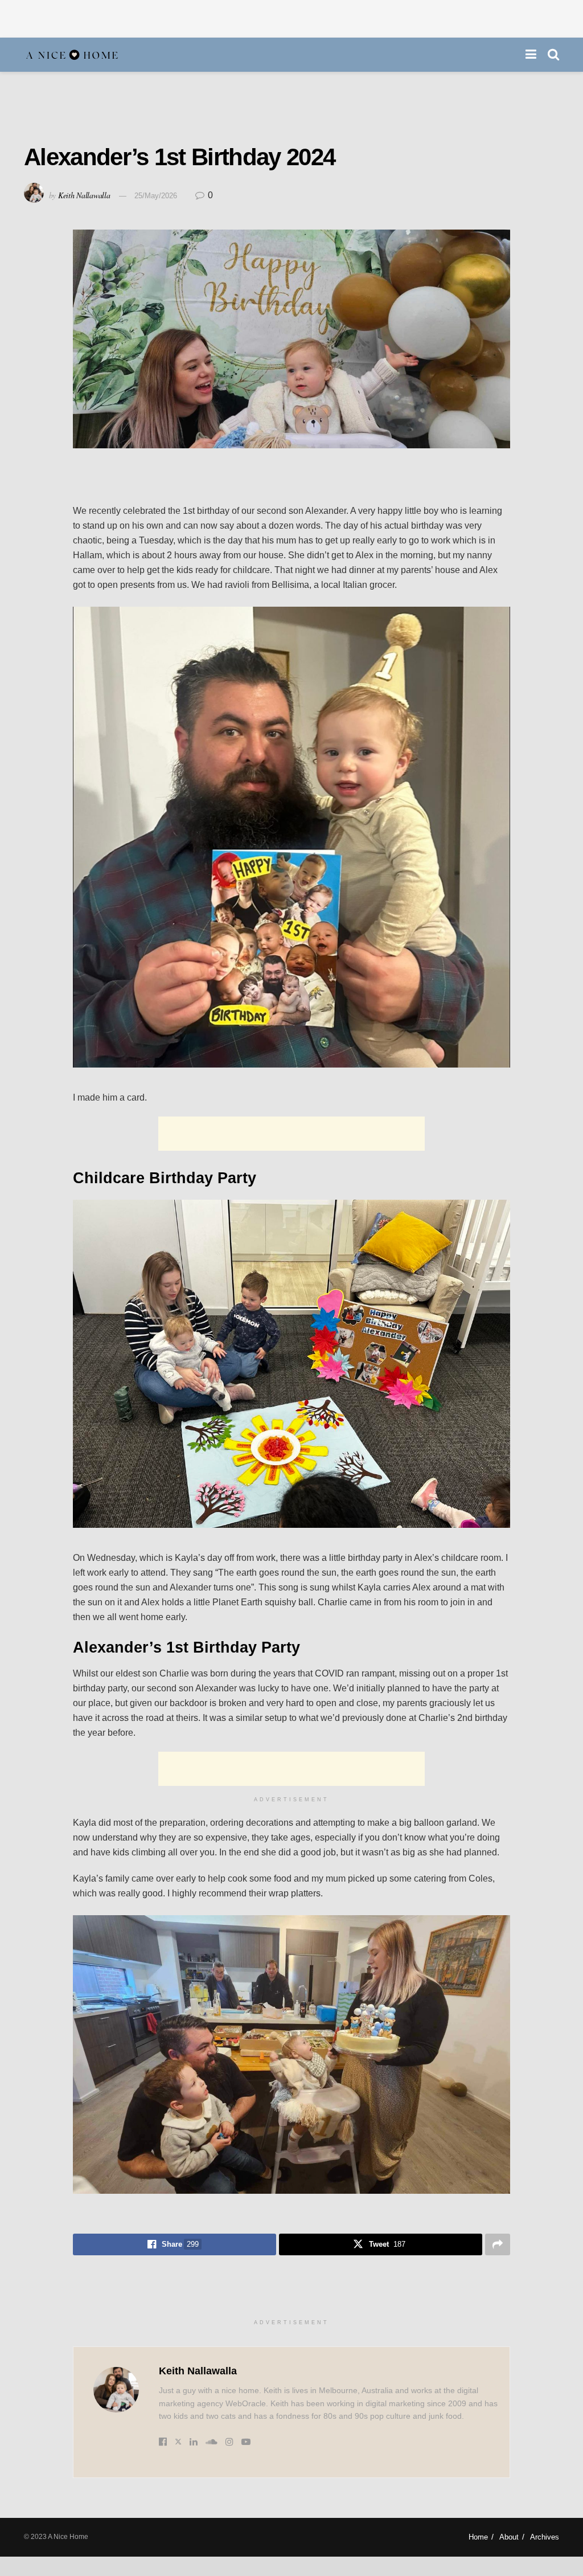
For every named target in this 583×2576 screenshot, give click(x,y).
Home (478, 2537)
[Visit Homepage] (72, 55)
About (509, 2537)
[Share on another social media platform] (498, 2244)
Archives (545, 2537)
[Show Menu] (531, 55)
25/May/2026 (156, 196)
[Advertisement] (291, 17)
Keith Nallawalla (84, 195)
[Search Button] (553, 55)
